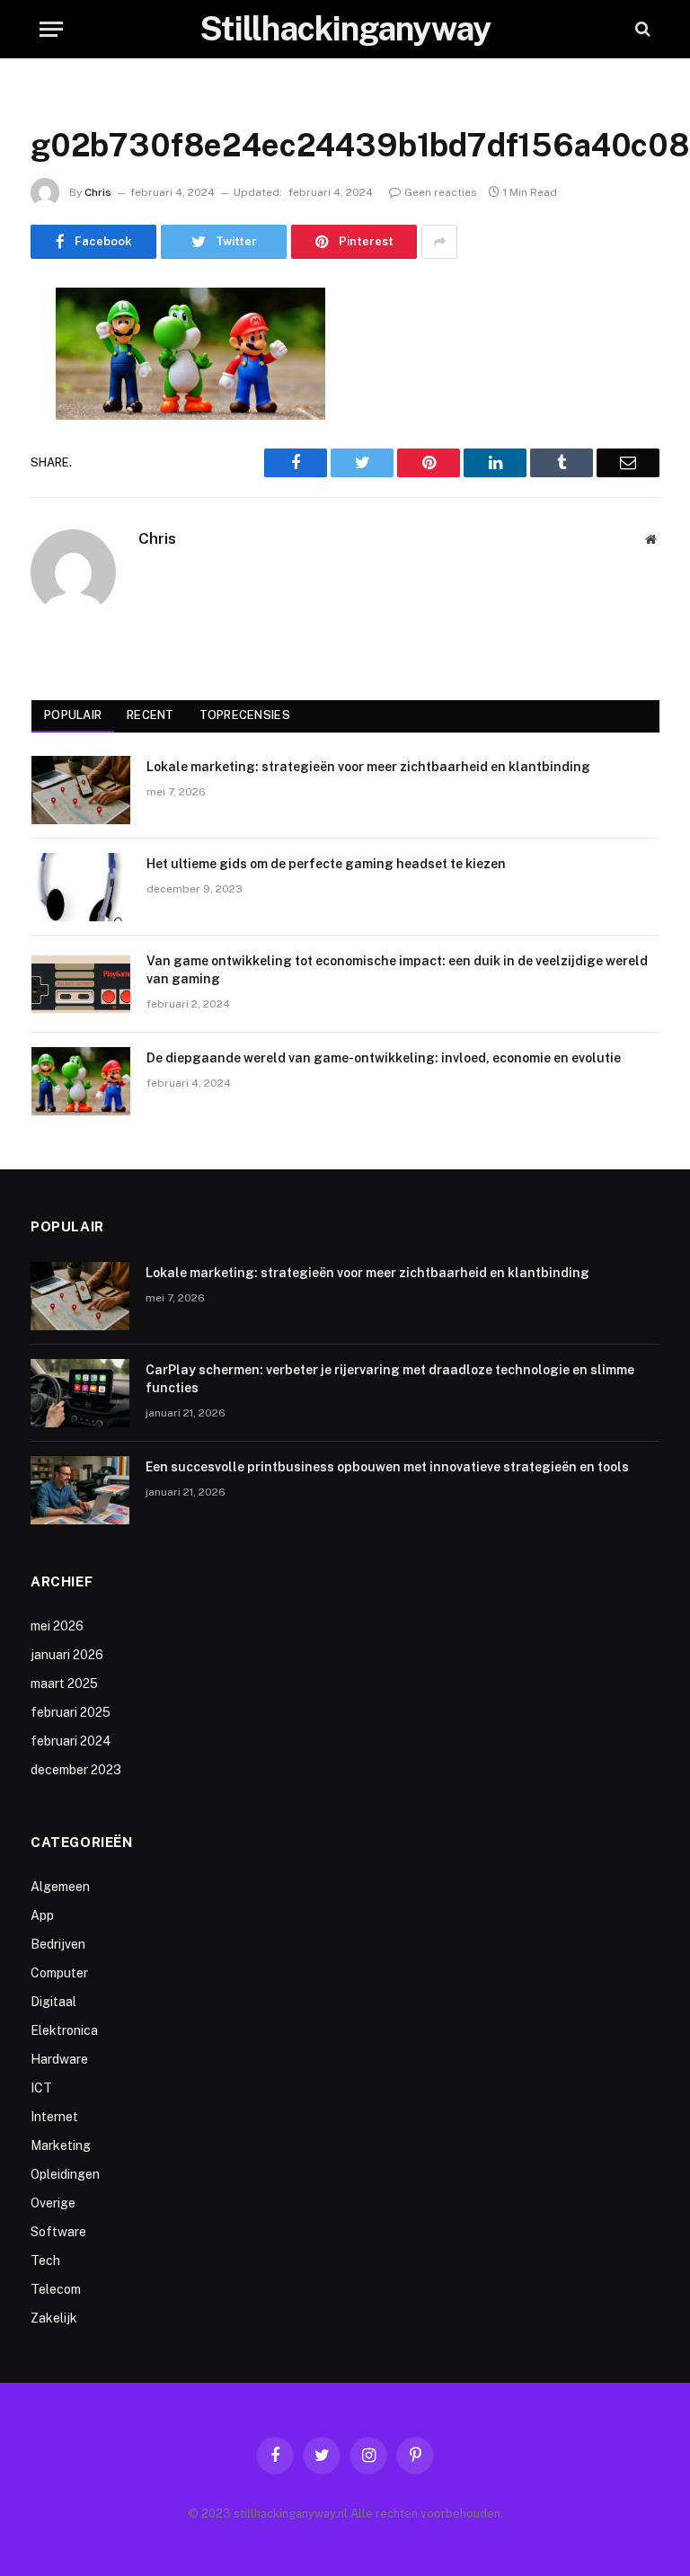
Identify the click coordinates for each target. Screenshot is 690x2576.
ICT (41, 2088)
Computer (59, 1973)
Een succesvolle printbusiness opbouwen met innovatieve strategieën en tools (387, 1467)
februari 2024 (71, 1741)
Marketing (61, 2145)
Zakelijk (54, 2318)
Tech (45, 2261)
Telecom (56, 2289)
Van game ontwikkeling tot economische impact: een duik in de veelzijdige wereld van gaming (397, 970)
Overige (53, 2203)
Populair (73, 715)
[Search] (641, 29)
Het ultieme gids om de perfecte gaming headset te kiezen (326, 864)
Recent (150, 715)
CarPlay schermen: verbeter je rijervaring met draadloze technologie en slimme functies (390, 1379)
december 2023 (76, 1770)
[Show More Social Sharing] (439, 242)
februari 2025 (71, 1712)
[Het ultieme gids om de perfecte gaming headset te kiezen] (81, 887)
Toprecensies (245, 715)
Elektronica (64, 2030)
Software (58, 2232)
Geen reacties (441, 192)
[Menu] (51, 29)
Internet (54, 2117)
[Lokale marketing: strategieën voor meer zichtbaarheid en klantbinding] (81, 790)
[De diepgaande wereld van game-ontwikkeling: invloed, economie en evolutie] (81, 1081)
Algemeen (60, 1887)
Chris (98, 192)
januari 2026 (67, 1655)
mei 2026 (57, 1626)
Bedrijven (58, 1944)
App (42, 1915)
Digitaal (53, 2002)
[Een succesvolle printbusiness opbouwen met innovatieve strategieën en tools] (80, 1490)
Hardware (59, 2059)
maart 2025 (64, 1683)
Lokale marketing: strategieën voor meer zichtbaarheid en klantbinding (368, 767)
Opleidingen (65, 2174)
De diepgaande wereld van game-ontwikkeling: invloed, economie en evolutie (384, 1058)
